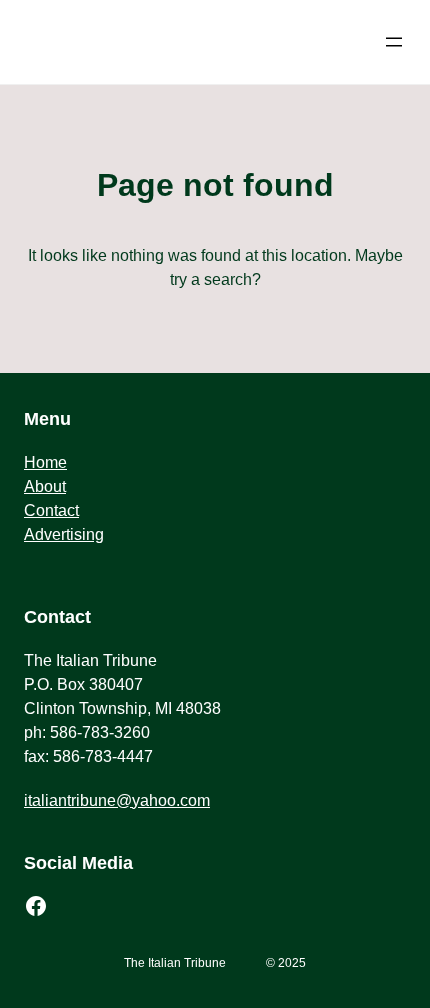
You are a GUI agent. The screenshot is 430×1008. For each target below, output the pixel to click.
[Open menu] (394, 42)
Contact (51, 510)
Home (45, 462)
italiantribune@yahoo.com (117, 800)
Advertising (64, 534)
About (45, 486)
